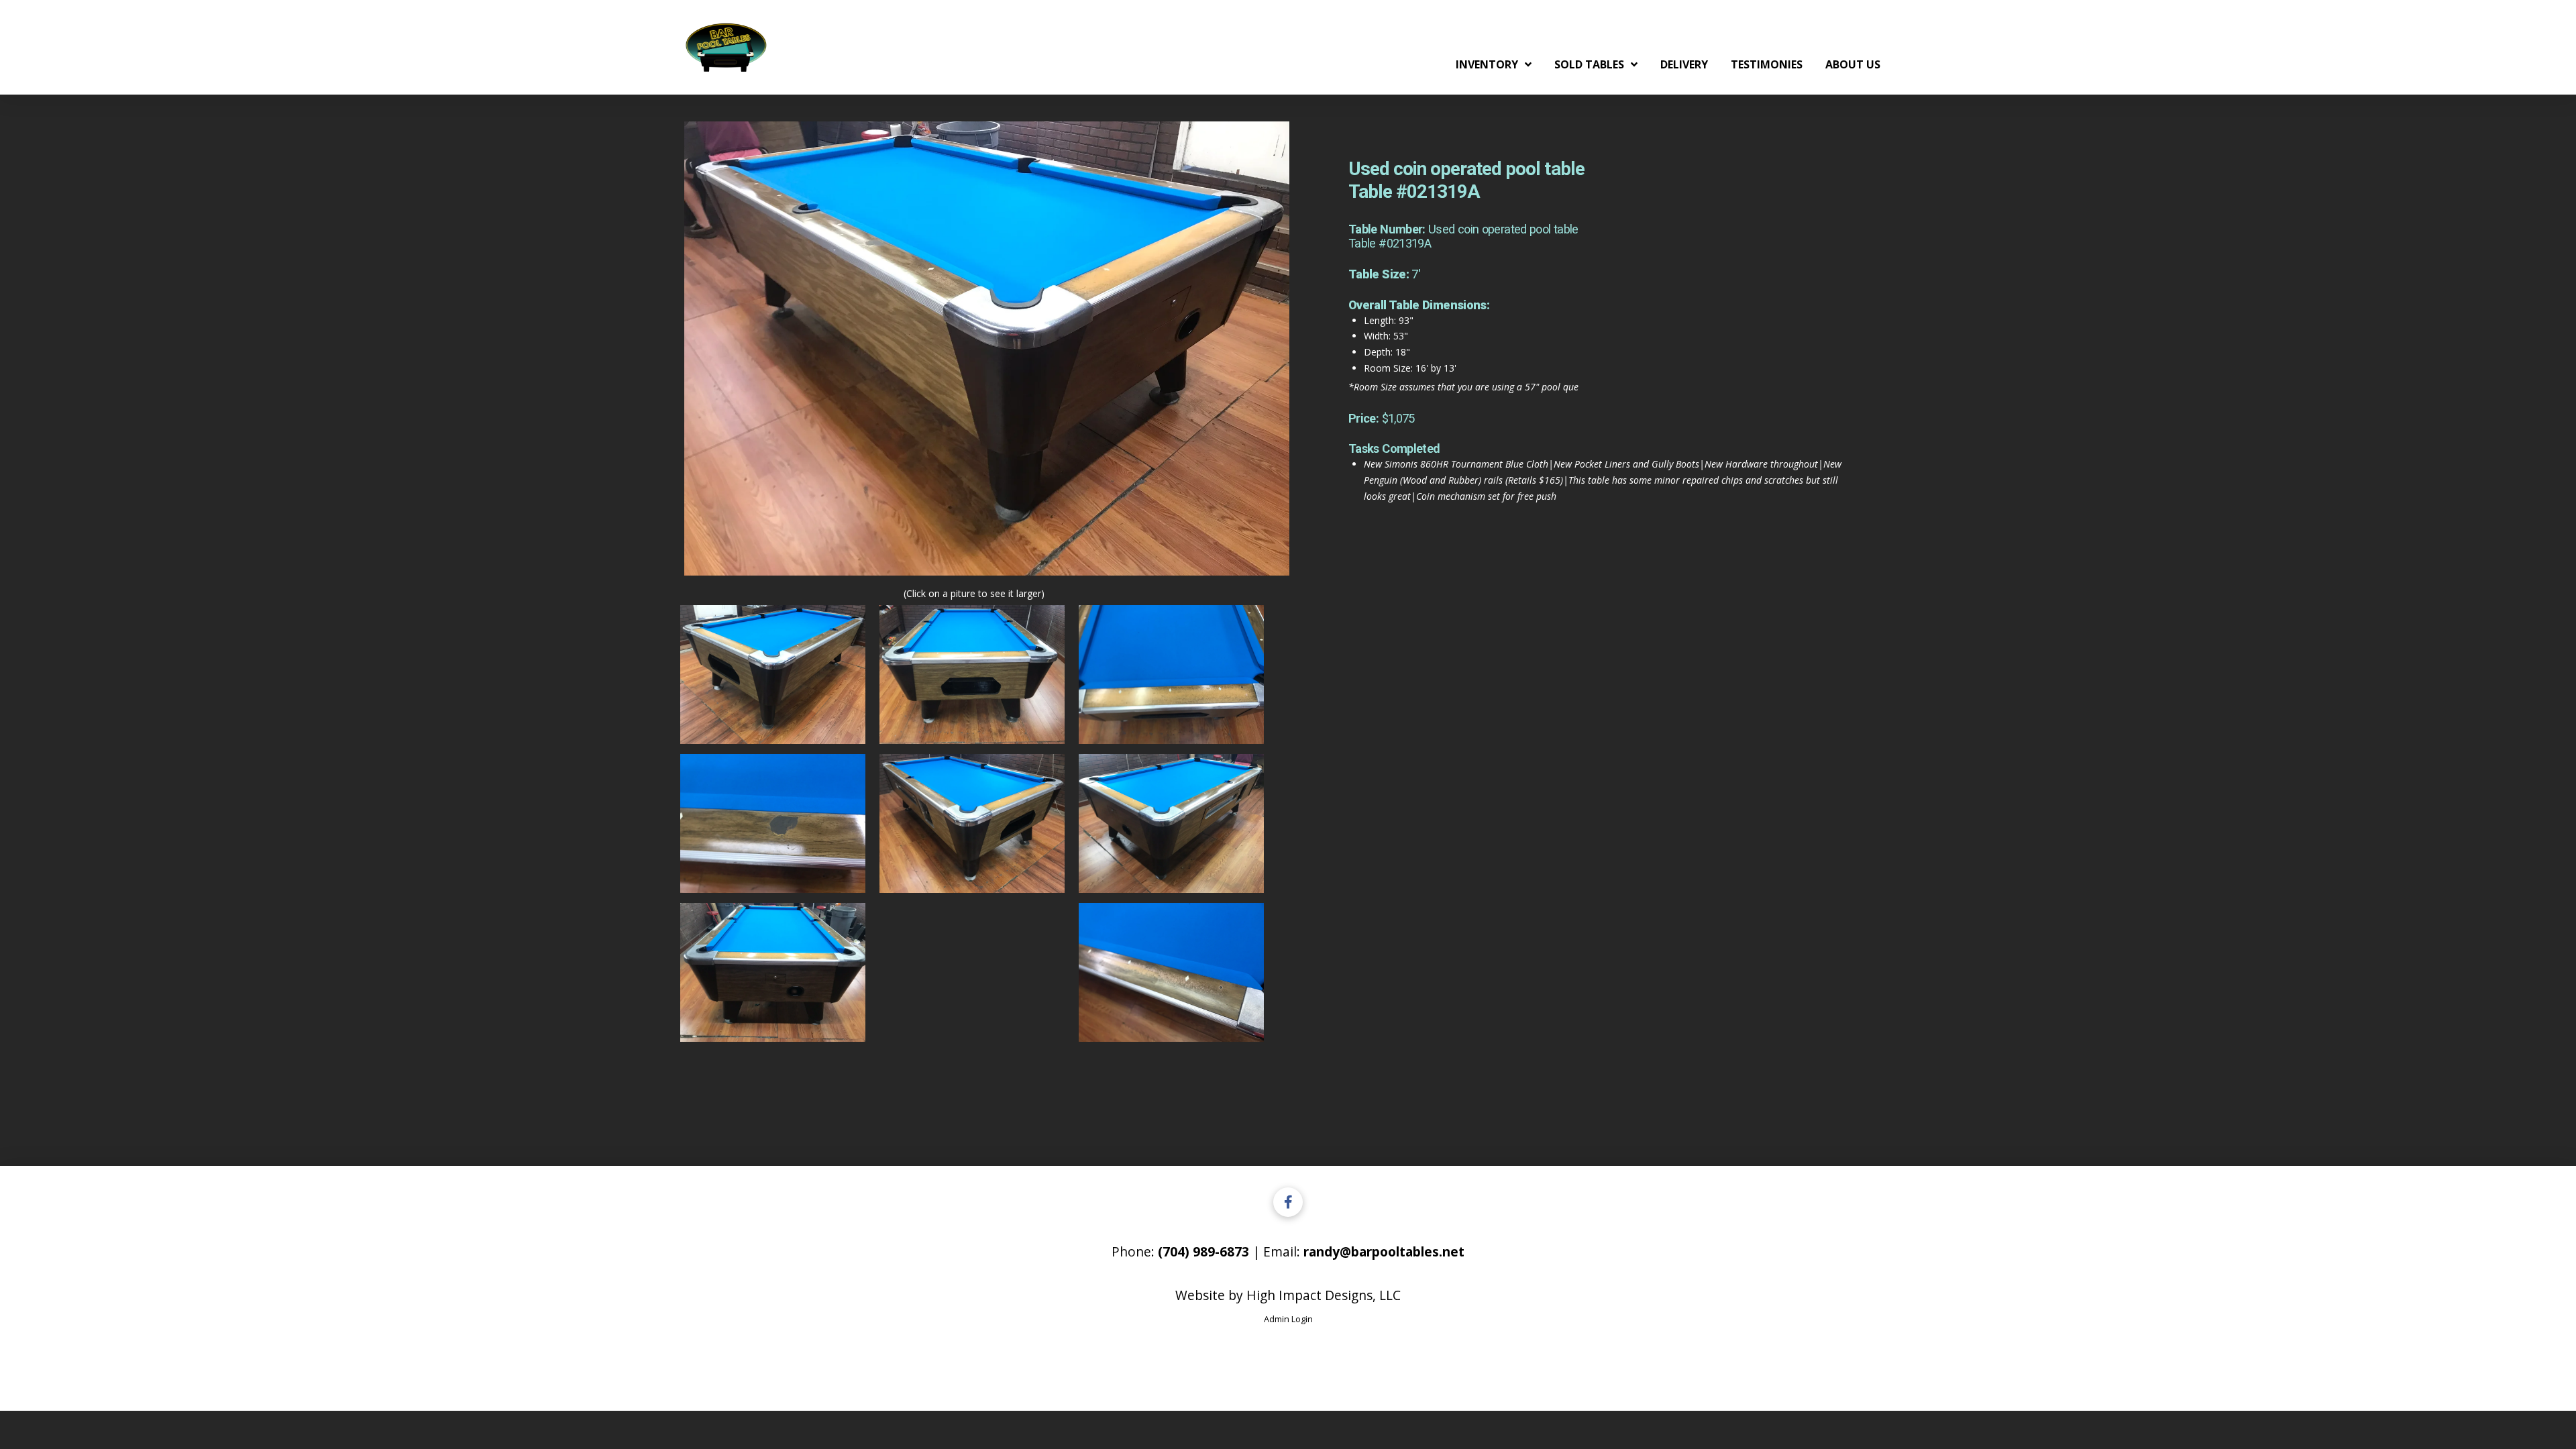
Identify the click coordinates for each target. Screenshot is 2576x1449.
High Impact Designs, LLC (1324, 1295)
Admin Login (1288, 1319)
